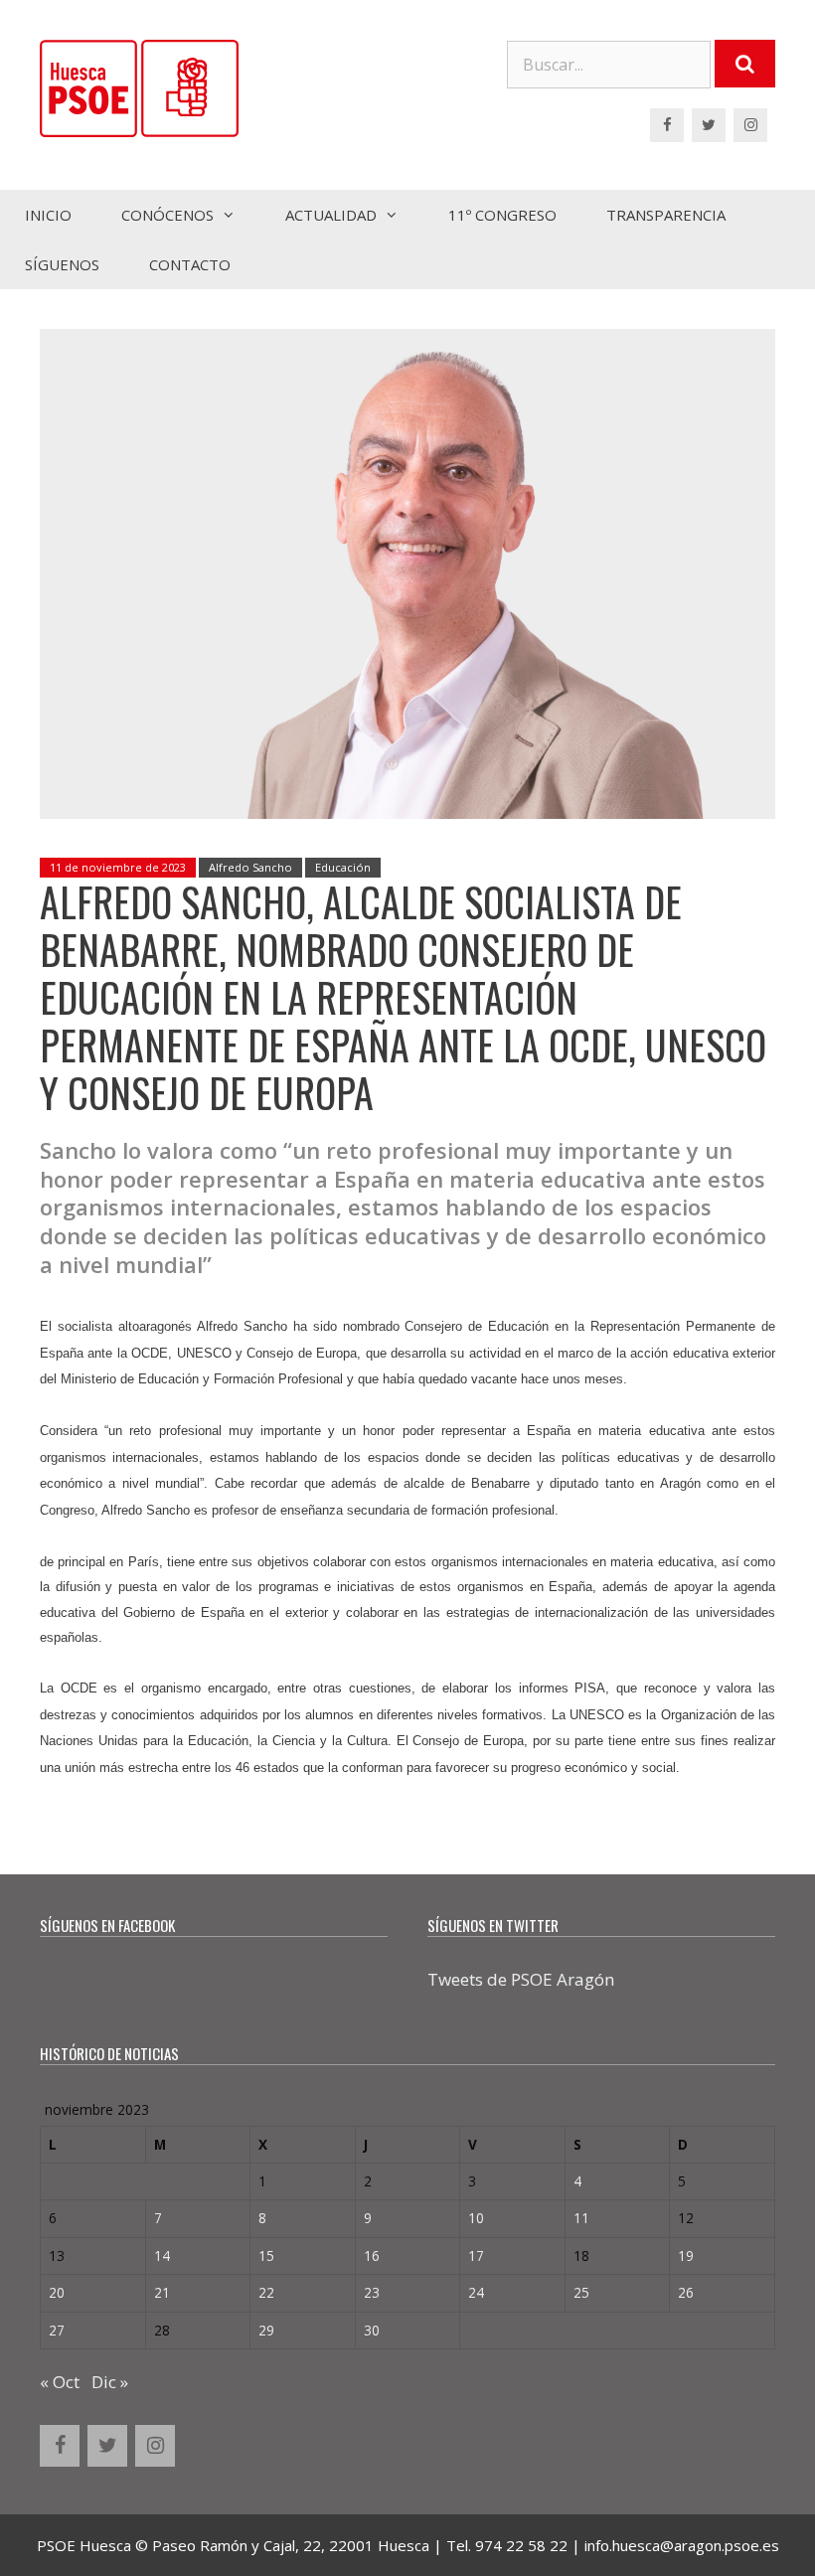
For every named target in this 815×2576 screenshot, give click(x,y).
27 (57, 2330)
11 (581, 2218)
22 (266, 2292)
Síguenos (62, 264)
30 (372, 2330)
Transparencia (666, 215)
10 (476, 2218)
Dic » (110, 2382)
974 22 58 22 (521, 2545)
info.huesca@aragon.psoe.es (682, 2545)
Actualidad (331, 215)
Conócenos (167, 215)
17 (476, 2255)
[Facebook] (667, 125)
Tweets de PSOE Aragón (521, 1979)
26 (686, 2292)
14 (162, 2255)
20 (57, 2292)
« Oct (60, 2382)
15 (266, 2255)
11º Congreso (502, 215)
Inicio (48, 215)
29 (266, 2330)
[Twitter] (709, 125)
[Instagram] (750, 125)
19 (686, 2255)
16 (372, 2255)
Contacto (190, 264)
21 (162, 2292)
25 (581, 2292)
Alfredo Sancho (250, 867)
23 (372, 2292)
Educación (343, 867)
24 (476, 2292)
